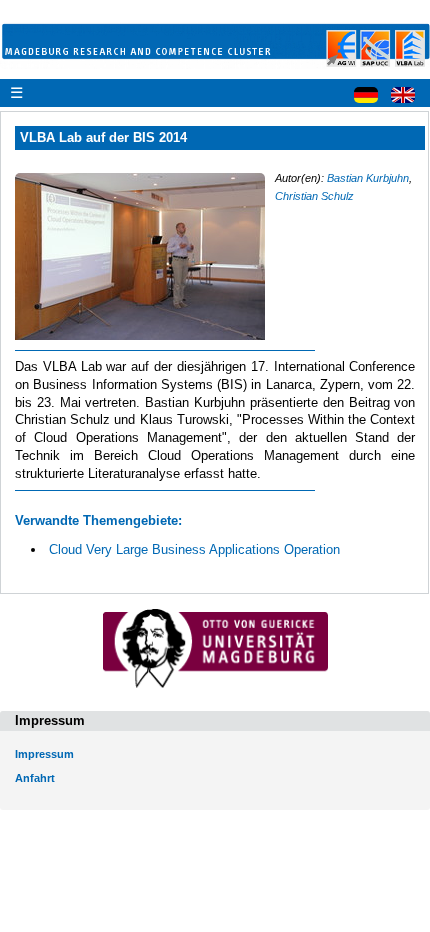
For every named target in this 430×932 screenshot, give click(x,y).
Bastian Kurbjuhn (368, 178)
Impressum (44, 754)
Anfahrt (35, 778)
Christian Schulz (314, 196)
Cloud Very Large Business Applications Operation (194, 549)
